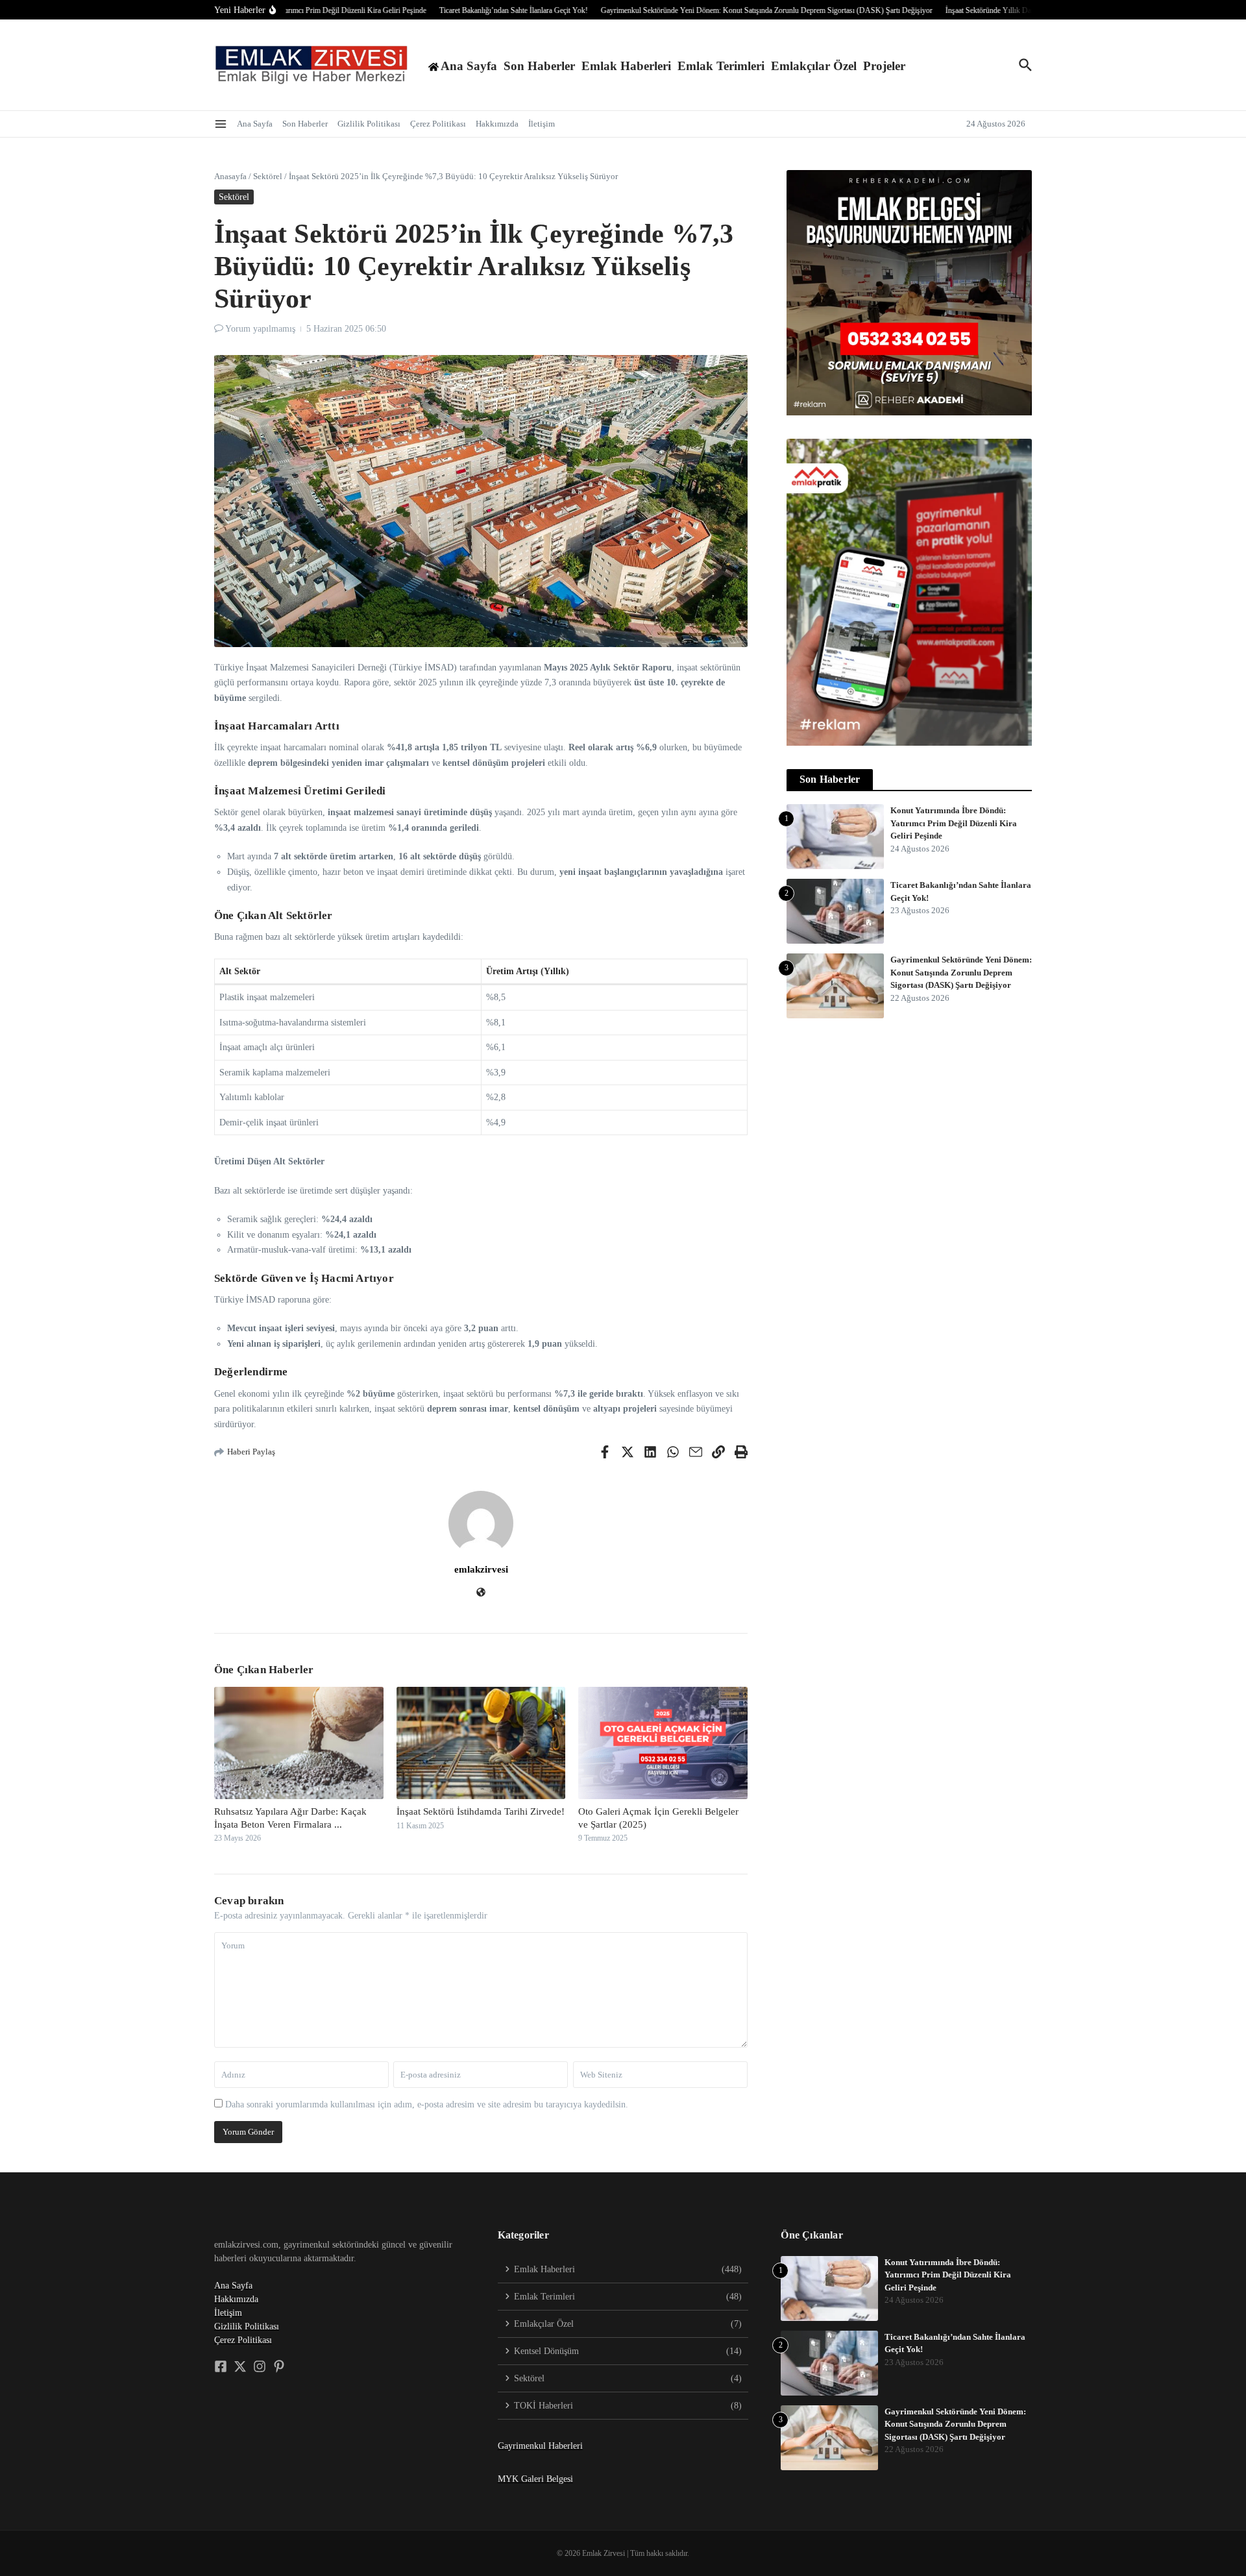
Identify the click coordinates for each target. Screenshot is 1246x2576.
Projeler (884, 66)
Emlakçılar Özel (814, 66)
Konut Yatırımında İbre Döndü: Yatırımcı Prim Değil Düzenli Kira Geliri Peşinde (954, 823)
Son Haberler (539, 66)
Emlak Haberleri (626, 66)
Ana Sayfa (255, 124)
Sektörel (268, 176)
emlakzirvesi (481, 1569)
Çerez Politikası (438, 124)
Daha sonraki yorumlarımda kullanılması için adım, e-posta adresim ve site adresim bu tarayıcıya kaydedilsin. (427, 2104)
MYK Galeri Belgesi (535, 2479)
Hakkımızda (497, 124)
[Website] (481, 1594)
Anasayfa (230, 176)
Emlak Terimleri (721, 66)
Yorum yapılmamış (260, 329)
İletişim (542, 124)
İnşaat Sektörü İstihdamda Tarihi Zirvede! (481, 1811)
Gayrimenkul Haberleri (540, 2446)
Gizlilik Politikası (369, 124)
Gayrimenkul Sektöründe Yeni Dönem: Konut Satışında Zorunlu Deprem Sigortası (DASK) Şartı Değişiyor (961, 972)
